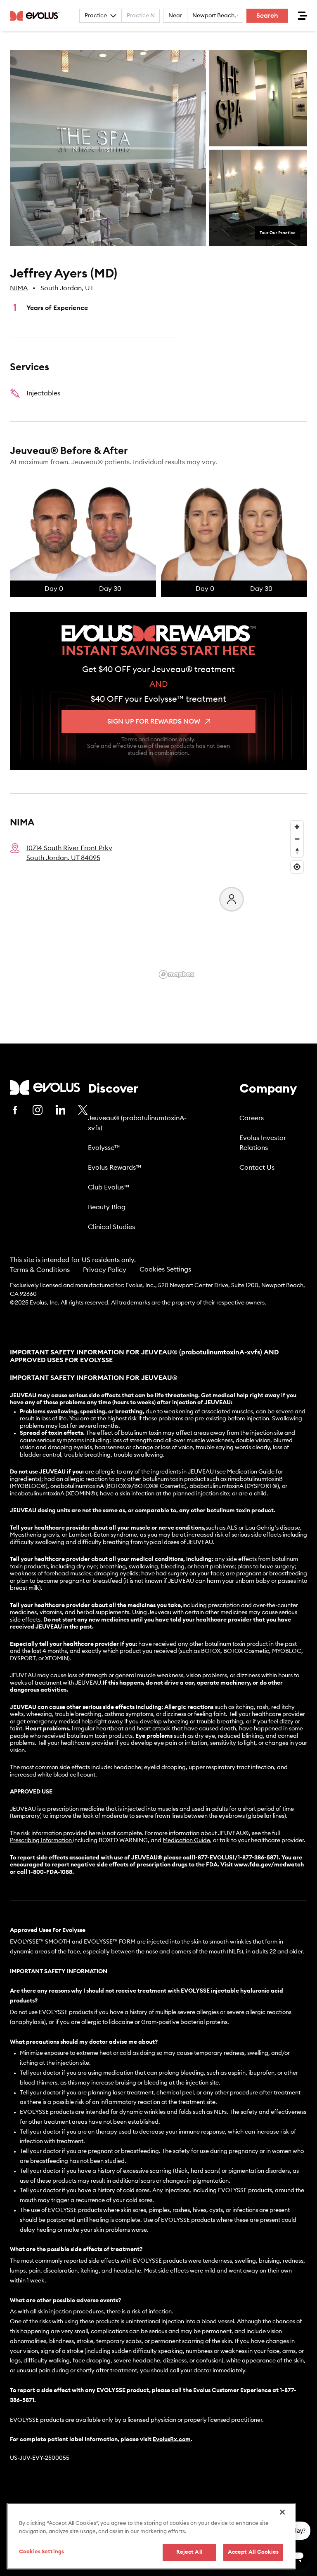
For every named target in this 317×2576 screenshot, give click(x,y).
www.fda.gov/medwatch (269, 1865)
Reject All (189, 2552)
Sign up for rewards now (154, 722)
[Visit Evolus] (45, 1087)
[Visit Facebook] (15, 1110)
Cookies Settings (165, 1269)
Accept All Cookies (253, 2552)
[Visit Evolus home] (37, 16)
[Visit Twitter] (83, 1110)
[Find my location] (297, 867)
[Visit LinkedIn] (60, 1110)
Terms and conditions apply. (158, 740)
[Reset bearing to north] (297, 851)
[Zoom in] (297, 827)
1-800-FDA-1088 (50, 1872)
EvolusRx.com (172, 2440)
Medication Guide (186, 1840)
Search (267, 16)
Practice (96, 16)
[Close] (282, 2512)
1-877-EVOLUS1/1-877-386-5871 (236, 1858)
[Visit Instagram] (38, 1110)
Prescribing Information (41, 1840)
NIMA (19, 288)
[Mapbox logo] (177, 974)
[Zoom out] (297, 839)
